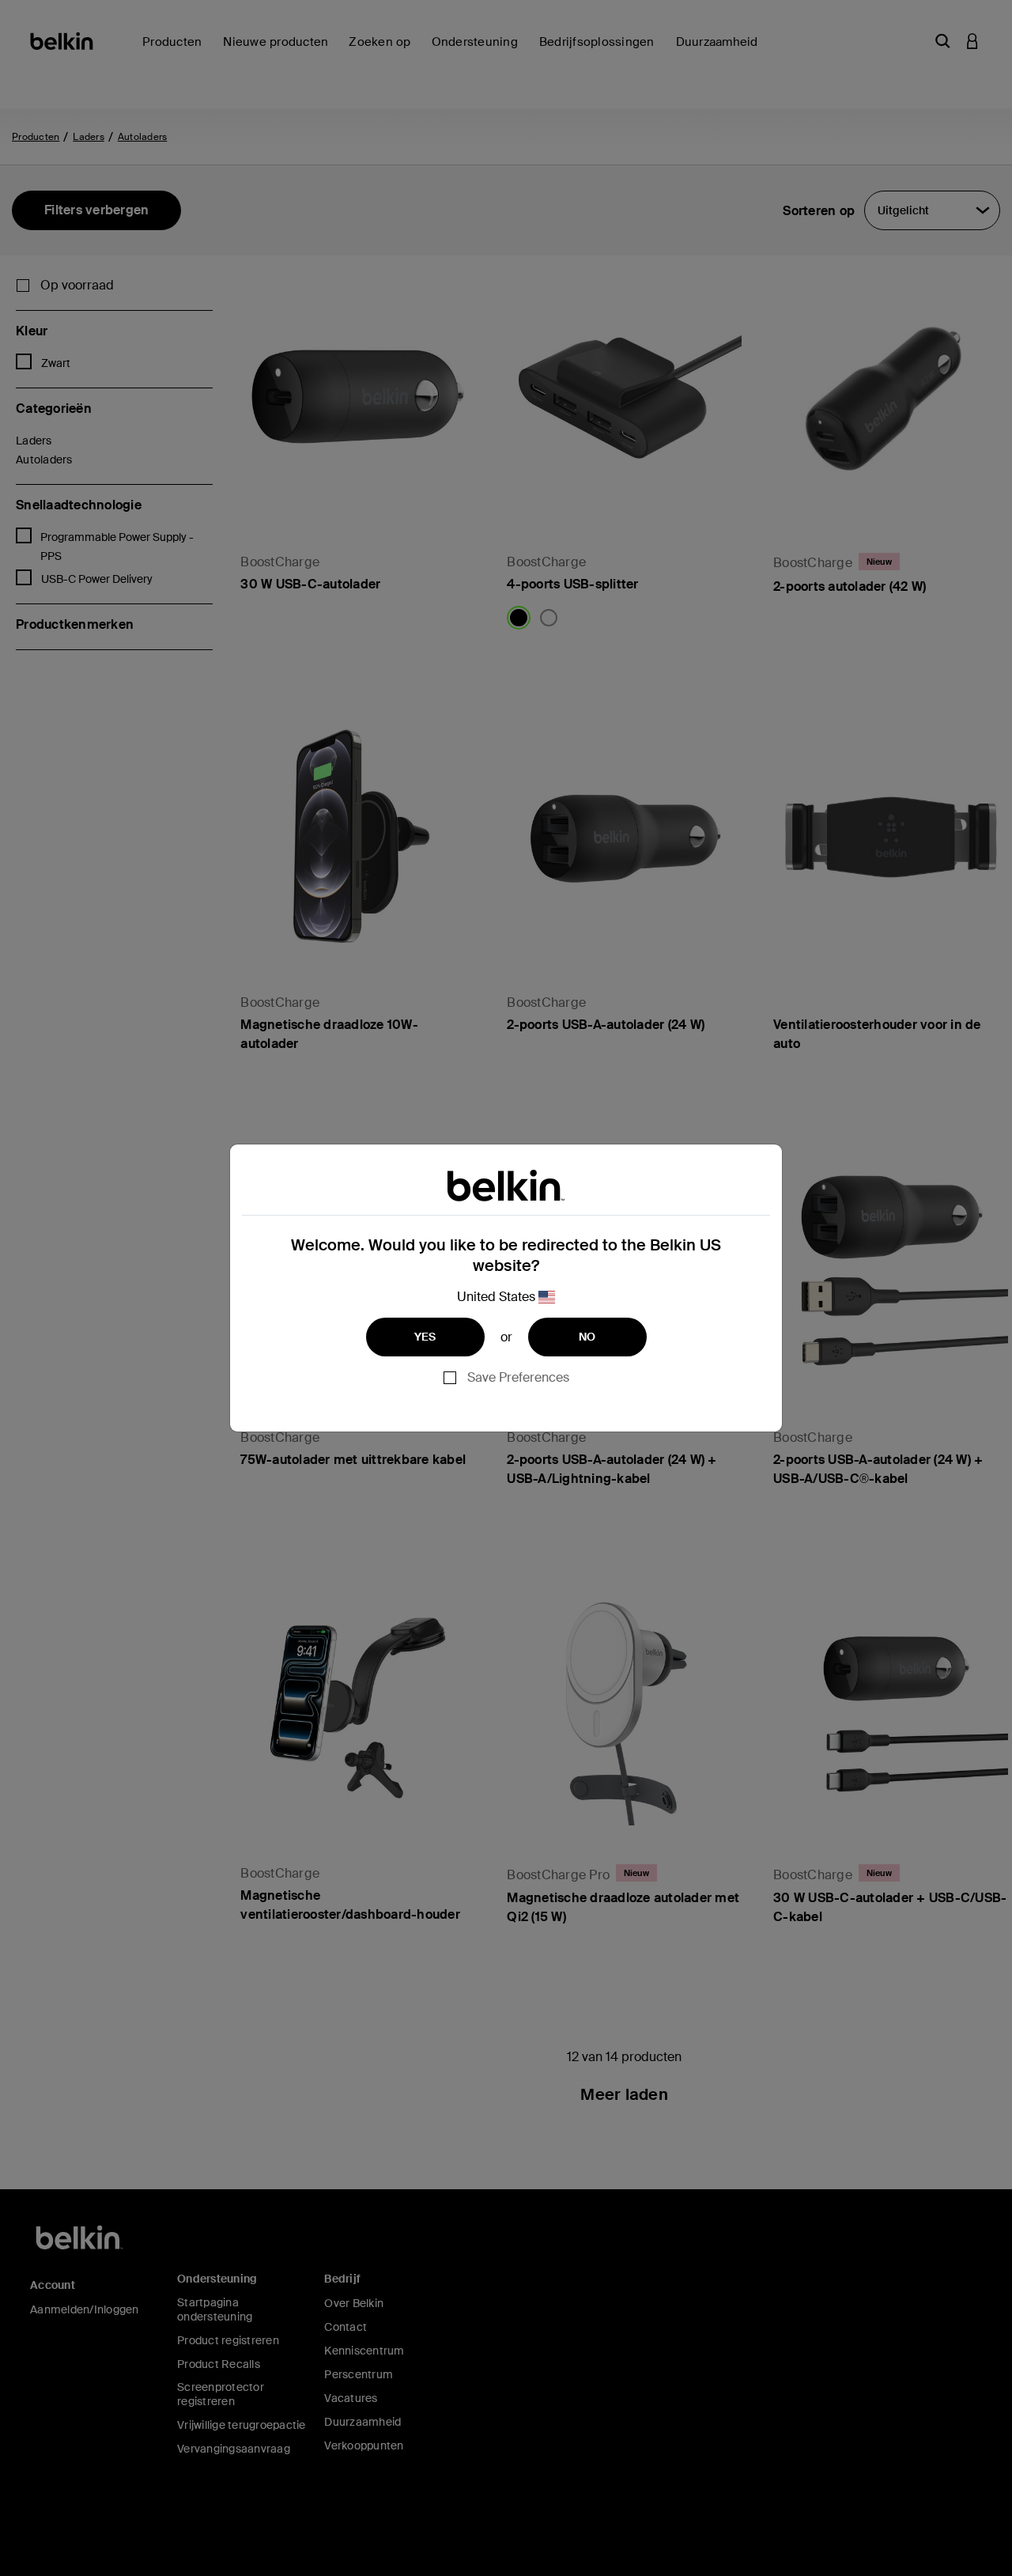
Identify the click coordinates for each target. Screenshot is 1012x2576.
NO (587, 1337)
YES (425, 1337)
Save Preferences (518, 1377)
